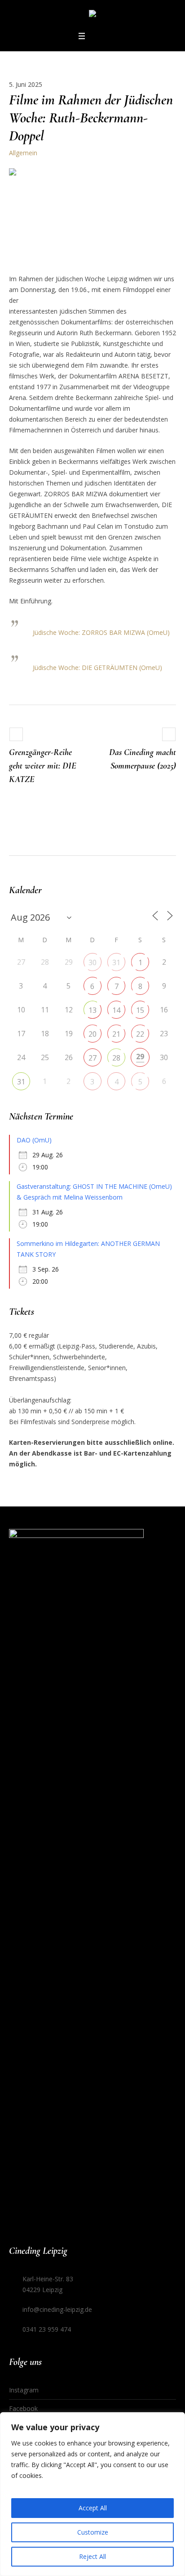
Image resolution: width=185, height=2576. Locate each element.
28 (116, 1058)
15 (140, 1010)
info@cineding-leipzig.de (57, 2309)
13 (92, 1010)
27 (92, 1058)
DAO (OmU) (34, 1140)
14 (116, 1010)
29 (140, 1056)
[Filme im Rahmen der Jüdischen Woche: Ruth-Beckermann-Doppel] (92, 214)
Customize (93, 2532)
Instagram (24, 2390)
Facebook (23, 2408)
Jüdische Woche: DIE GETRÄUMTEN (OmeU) (97, 668)
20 (92, 1034)
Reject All (92, 2556)
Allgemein (23, 153)
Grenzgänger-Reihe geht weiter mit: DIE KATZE (43, 766)
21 (116, 1034)
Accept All (93, 2508)
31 (116, 962)
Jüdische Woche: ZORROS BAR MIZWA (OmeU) (101, 632)
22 (140, 1034)
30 (92, 962)
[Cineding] (92, 15)
